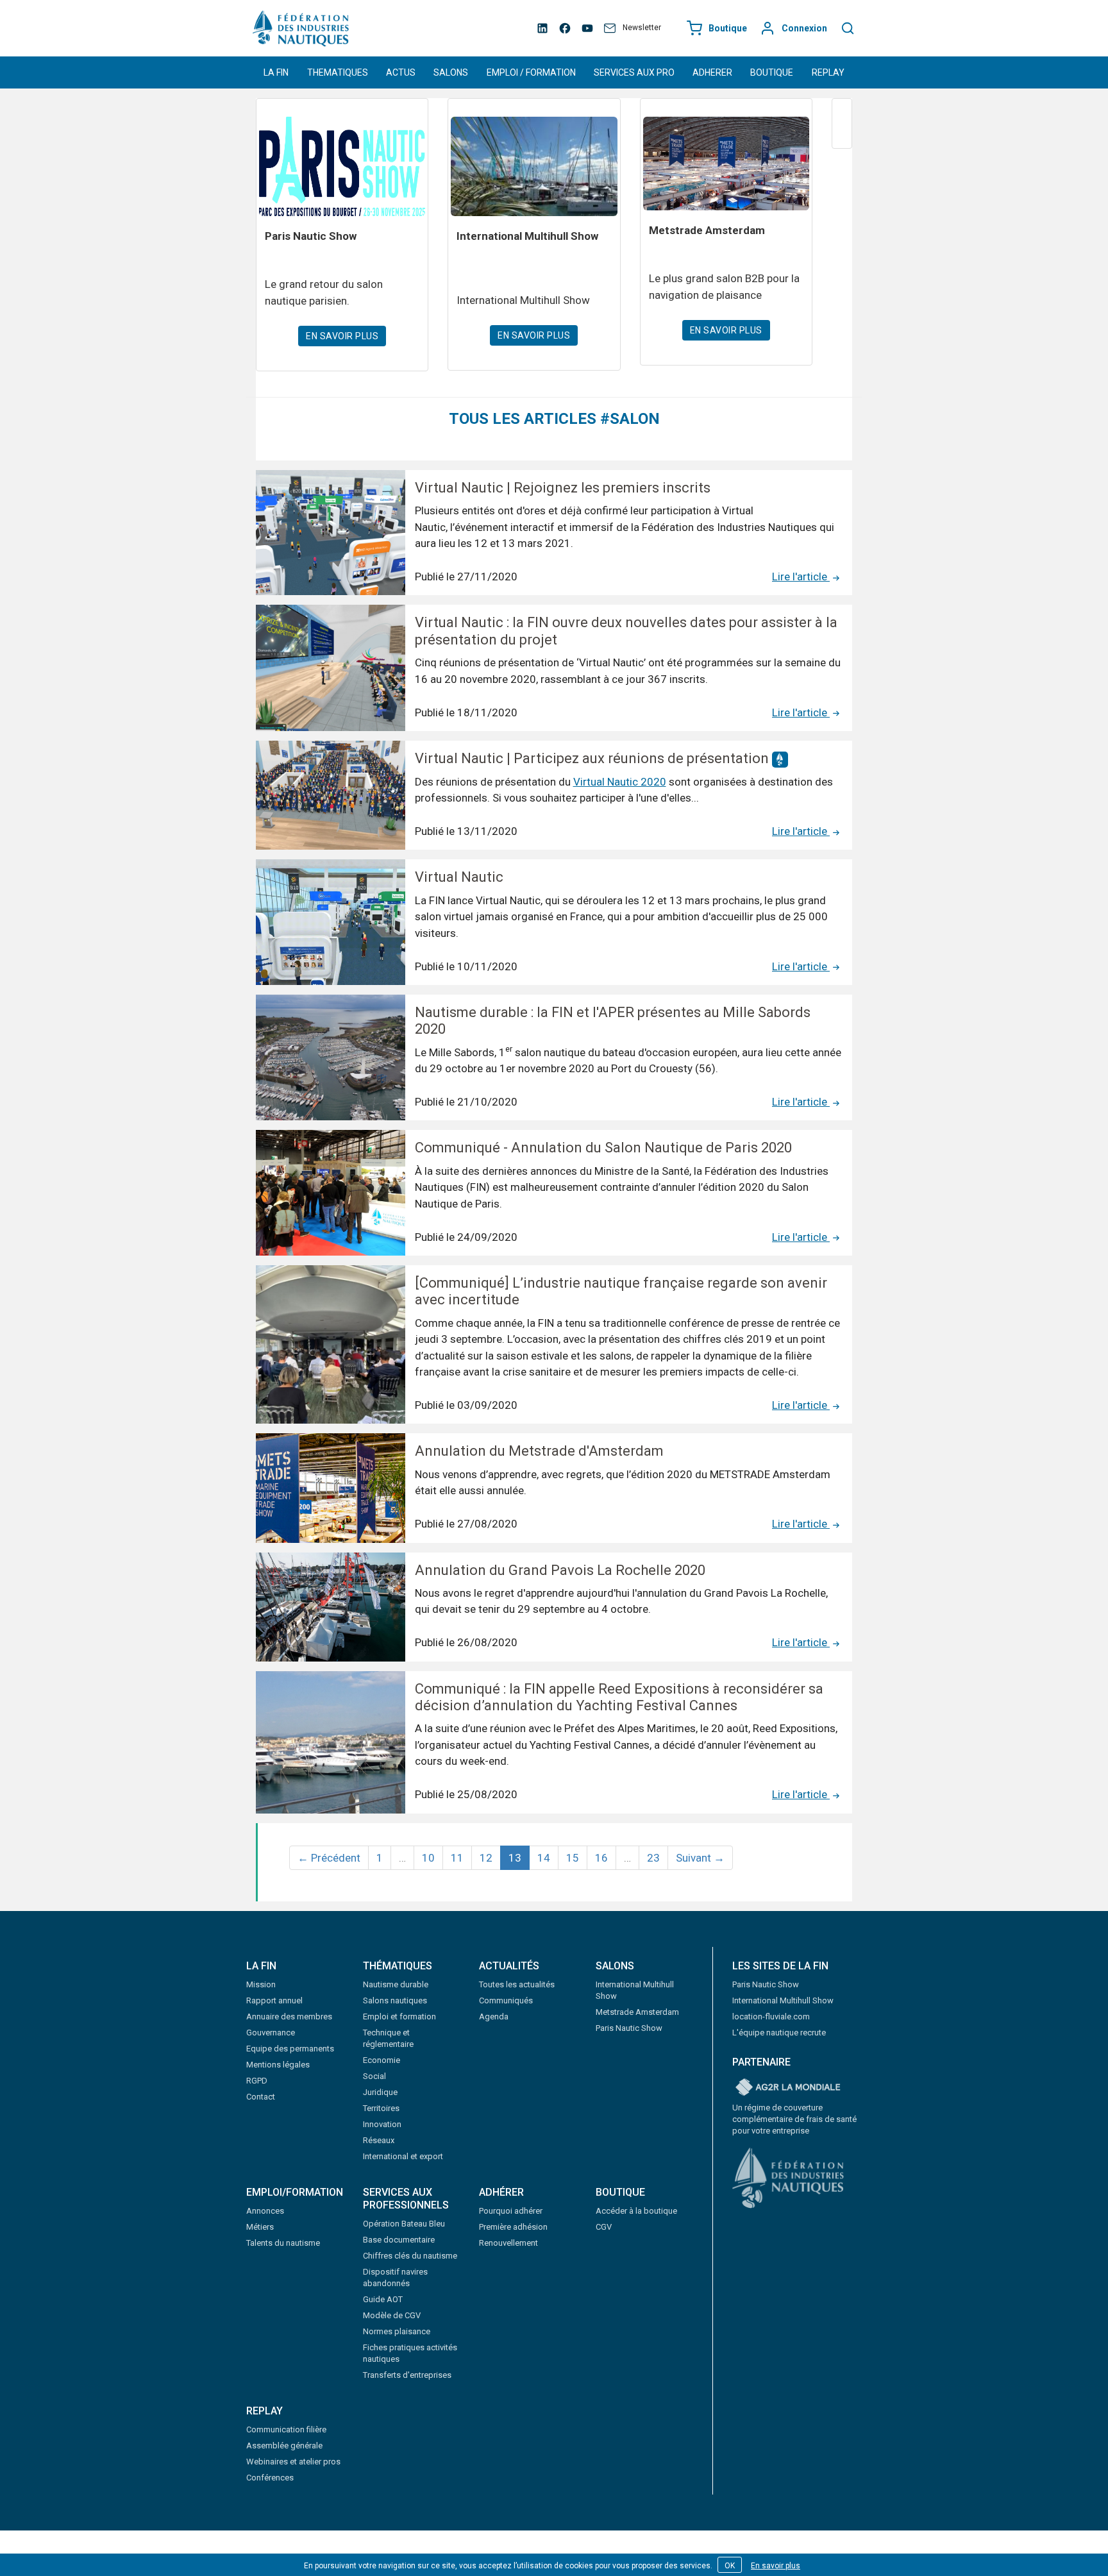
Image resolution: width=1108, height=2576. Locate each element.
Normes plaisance (397, 2331)
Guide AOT (383, 2299)
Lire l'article (801, 577)
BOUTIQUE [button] (772, 72)
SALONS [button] (451, 72)
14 (544, 1858)
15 (573, 1858)
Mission (261, 1984)
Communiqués (506, 2000)
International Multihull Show (783, 2000)
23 (653, 1858)
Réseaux (379, 2140)
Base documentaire (399, 2240)
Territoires (381, 2108)
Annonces (265, 2211)
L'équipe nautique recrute (779, 2033)
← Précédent (329, 1858)
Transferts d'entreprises (407, 2375)
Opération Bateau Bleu (404, 2224)
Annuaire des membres (289, 2016)
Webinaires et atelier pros (293, 2462)
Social (374, 2076)
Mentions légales (278, 2065)
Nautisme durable (396, 1984)
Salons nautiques (395, 2000)
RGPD (257, 2081)
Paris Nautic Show (629, 2028)
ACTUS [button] (401, 72)
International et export (403, 2156)
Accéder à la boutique (636, 2211)
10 (428, 1858)
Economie (382, 2060)
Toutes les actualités (517, 1984)
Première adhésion (513, 2227)
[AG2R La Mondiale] (788, 2088)
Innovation (382, 2124)
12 (486, 1858)
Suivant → (700, 1858)
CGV (604, 2227)
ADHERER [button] (712, 72)
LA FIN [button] (276, 72)
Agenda (494, 2016)
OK (730, 2566)
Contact (261, 2097)
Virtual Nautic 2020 (620, 782)
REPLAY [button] (828, 72)
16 (601, 1858)
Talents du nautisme (283, 2243)
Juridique (380, 2092)
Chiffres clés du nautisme (410, 2256)
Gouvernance (271, 2033)
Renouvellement (508, 2243)
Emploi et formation (399, 2016)
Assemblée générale (284, 2446)
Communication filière (286, 2429)
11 (457, 1858)
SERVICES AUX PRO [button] (634, 72)
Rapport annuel (274, 2000)
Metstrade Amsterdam (637, 2012)
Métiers (260, 2227)
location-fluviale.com (771, 2016)
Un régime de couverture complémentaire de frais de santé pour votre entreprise (794, 2119)
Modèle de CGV (392, 2315)
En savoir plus (776, 2566)
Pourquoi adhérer (511, 2211)
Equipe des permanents (290, 2049)
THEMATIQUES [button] (338, 72)
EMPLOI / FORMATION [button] (531, 72)
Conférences (270, 2478)
